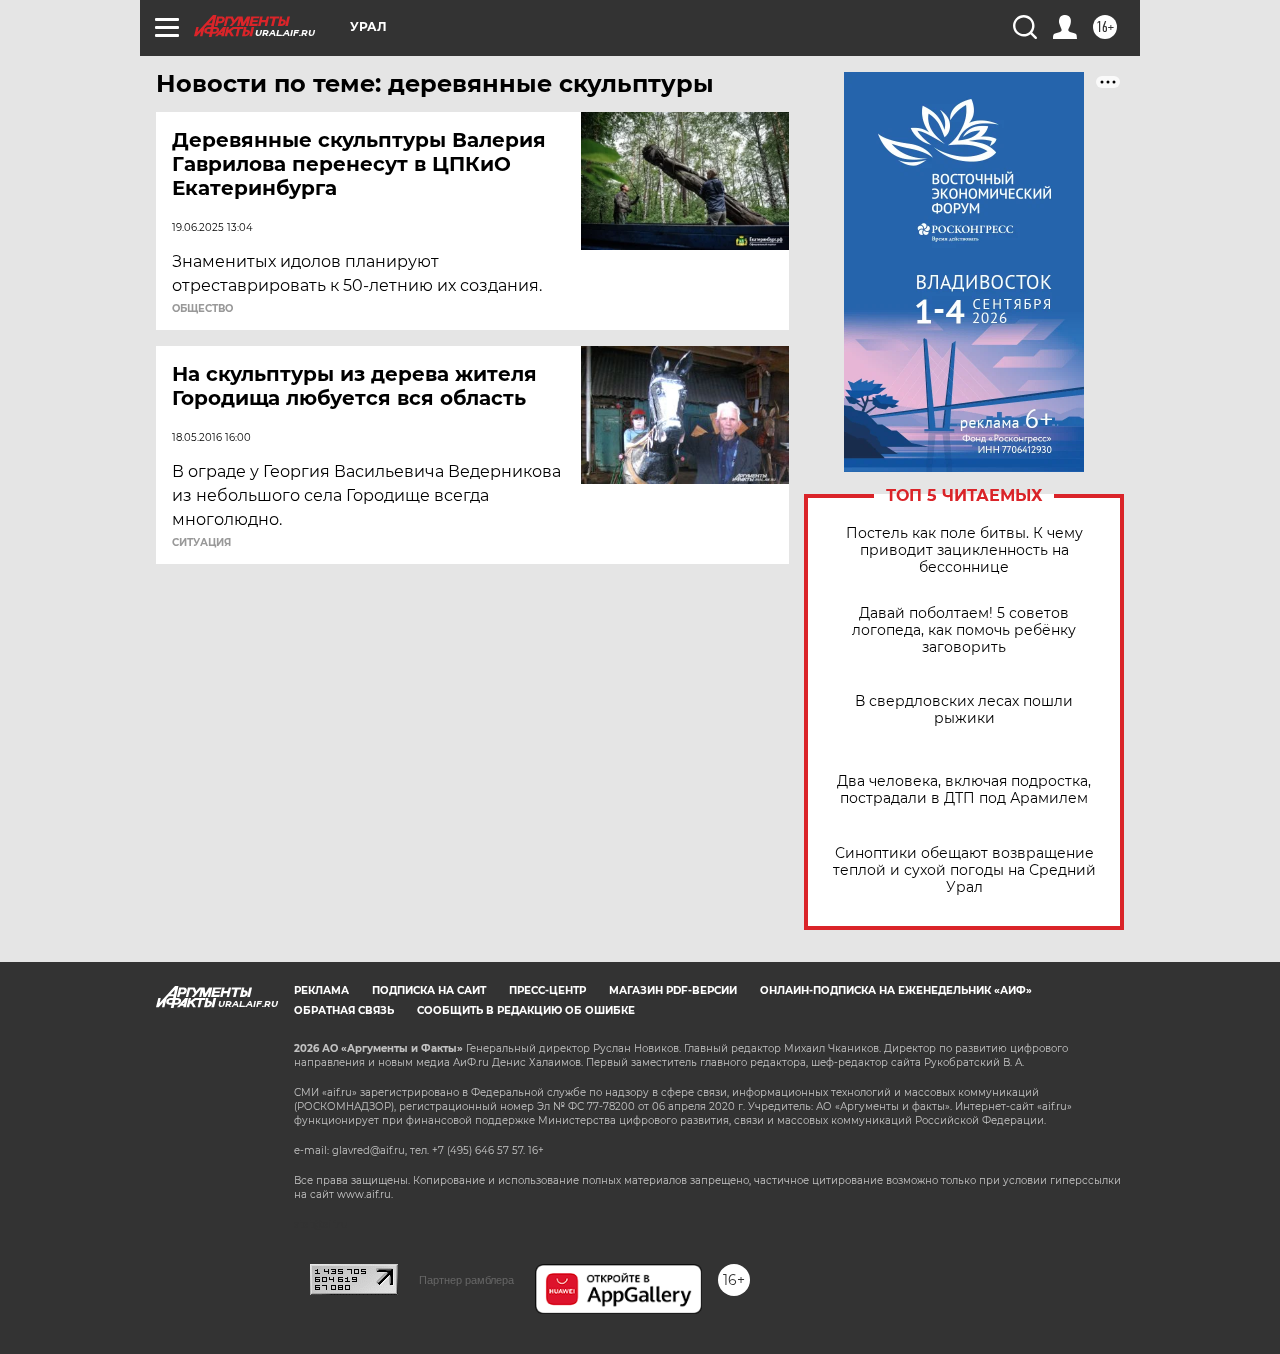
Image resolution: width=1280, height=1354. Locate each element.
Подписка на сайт (429, 990)
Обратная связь (344, 1010)
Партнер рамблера (466, 1280)
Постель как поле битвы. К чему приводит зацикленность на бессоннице (964, 550)
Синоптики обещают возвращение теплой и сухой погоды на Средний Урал (964, 870)
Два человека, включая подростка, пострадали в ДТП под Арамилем (964, 790)
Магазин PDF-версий (673, 990)
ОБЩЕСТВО (202, 309)
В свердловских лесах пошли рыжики (964, 710)
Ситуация (201, 543)
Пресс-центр (547, 990)
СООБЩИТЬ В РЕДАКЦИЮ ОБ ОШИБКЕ (526, 1010)
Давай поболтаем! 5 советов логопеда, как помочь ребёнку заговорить (964, 630)
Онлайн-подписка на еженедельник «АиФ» (896, 990)
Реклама (321, 990)
